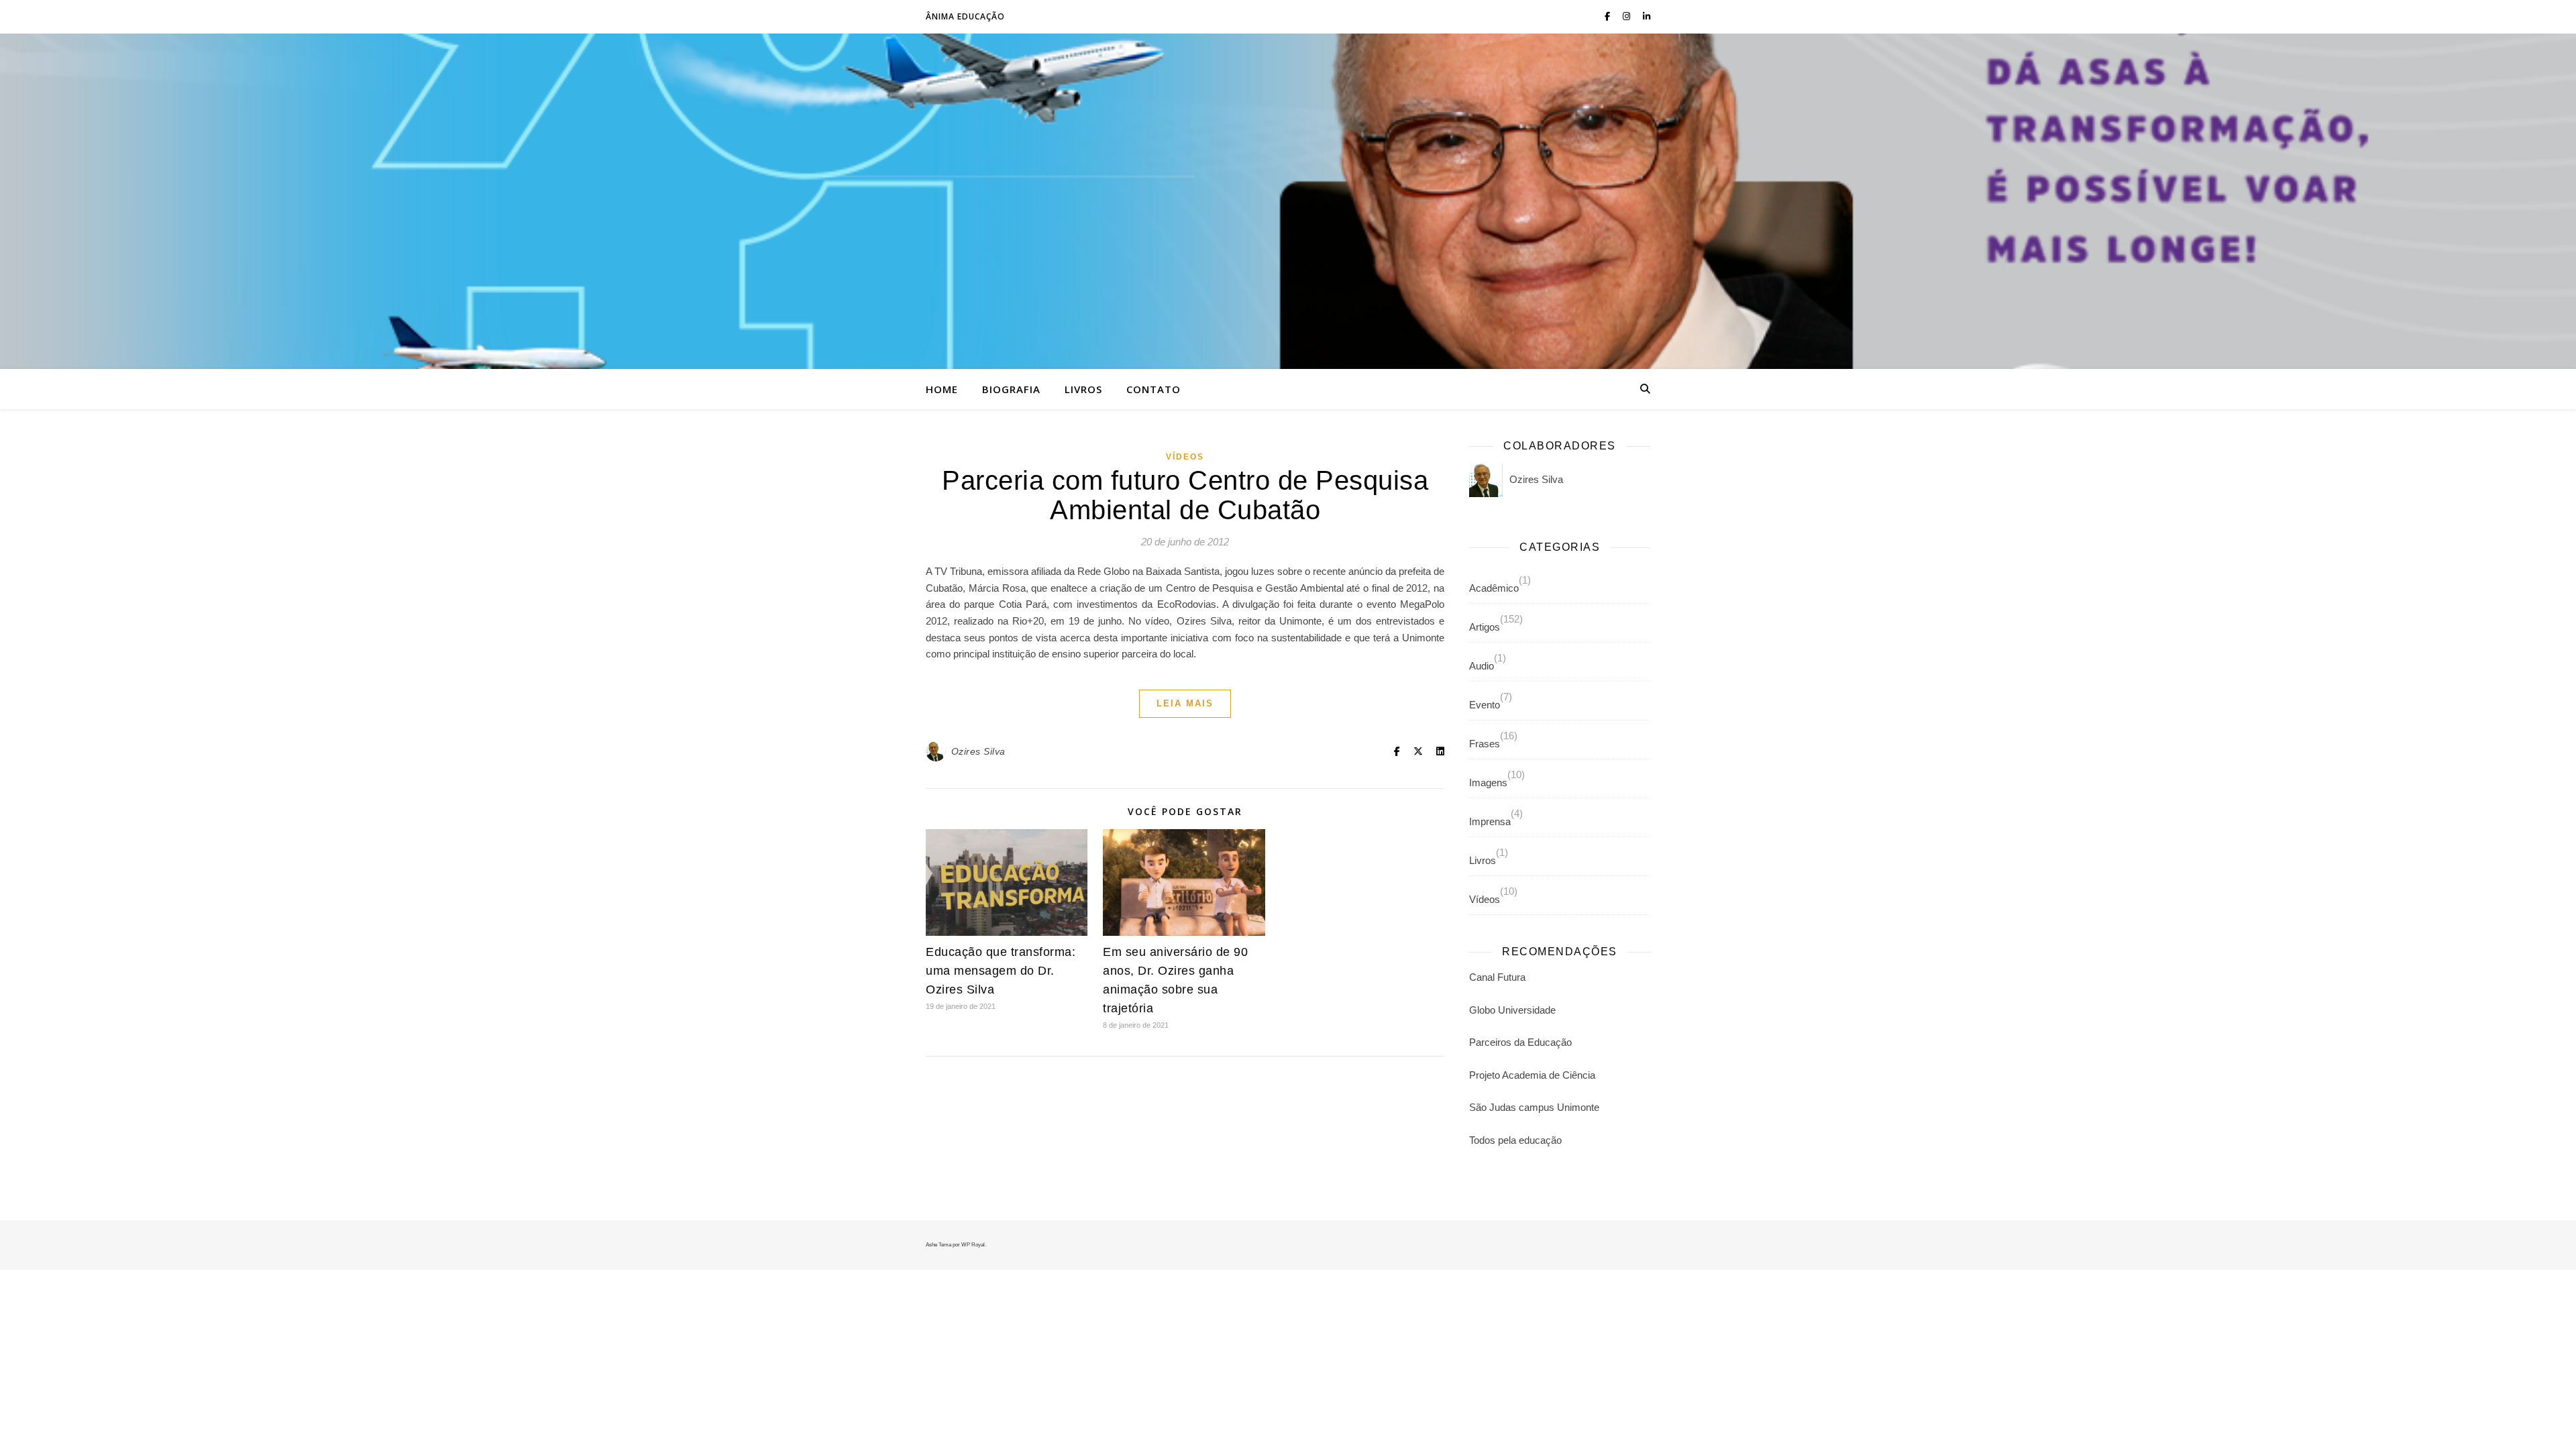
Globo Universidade (1512, 1010)
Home (942, 389)
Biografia (1011, 389)
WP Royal (973, 1245)
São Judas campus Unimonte (1534, 1107)
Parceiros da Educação (1520, 1042)
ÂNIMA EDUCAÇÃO (965, 16)
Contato (1153, 389)
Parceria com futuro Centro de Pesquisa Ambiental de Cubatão (1185, 495)
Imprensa (1490, 821)
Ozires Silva (978, 751)
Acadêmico (1494, 588)
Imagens (1488, 783)
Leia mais (1185, 703)
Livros (1083, 389)
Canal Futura (1497, 977)
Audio (1482, 666)
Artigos (1485, 627)
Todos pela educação (1515, 1140)
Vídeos (1185, 457)
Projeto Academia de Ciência (1532, 1075)
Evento (1485, 705)
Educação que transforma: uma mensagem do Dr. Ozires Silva (1001, 971)
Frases (1485, 744)
